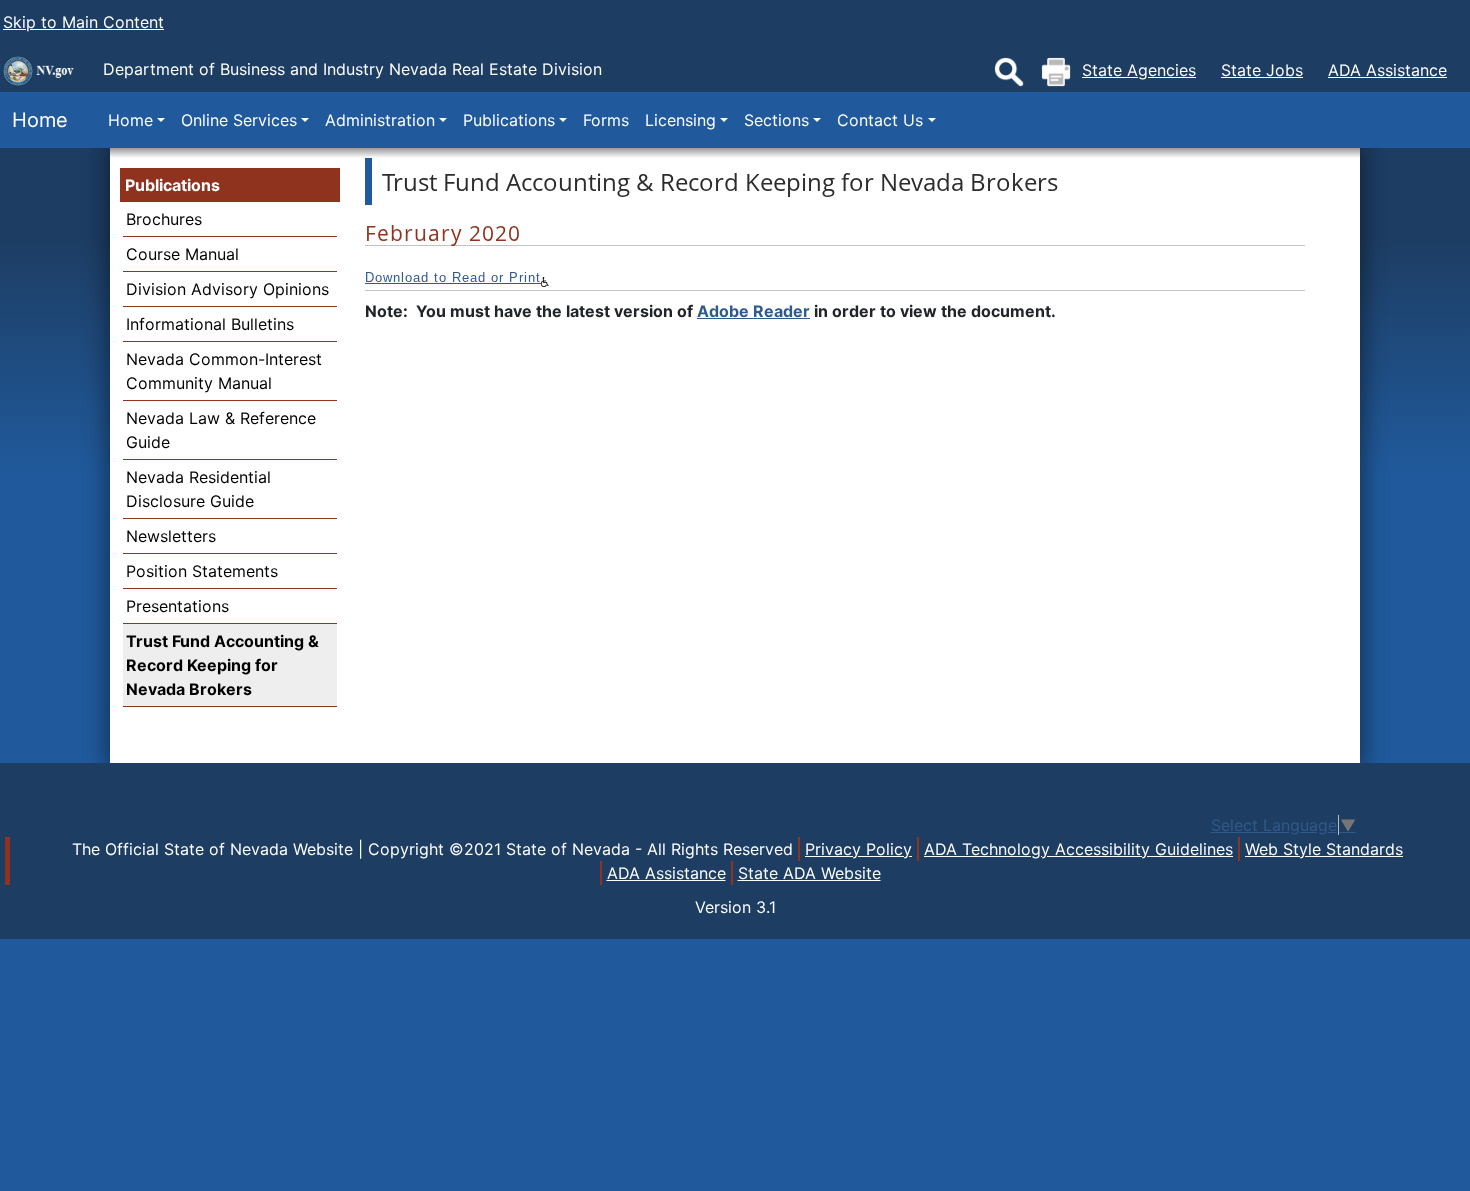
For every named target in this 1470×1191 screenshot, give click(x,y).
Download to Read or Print (453, 277)
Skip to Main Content (83, 22)
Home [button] (130, 120)
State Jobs (1262, 70)
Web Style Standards (1324, 849)
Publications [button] (509, 120)
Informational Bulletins (210, 324)
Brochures (164, 219)
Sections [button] (776, 120)
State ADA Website (809, 873)
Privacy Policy (858, 849)
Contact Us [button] (880, 120)
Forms (606, 120)
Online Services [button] (239, 120)
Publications (172, 185)
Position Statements (202, 571)
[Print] (1056, 72)
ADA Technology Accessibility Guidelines (1078, 849)
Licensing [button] (680, 120)
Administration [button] (380, 120)
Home (34, 120)
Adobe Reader (753, 311)
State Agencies (1139, 70)
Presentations (177, 606)
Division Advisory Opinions (227, 289)
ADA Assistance (1387, 70)
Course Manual (182, 254)
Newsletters (171, 536)
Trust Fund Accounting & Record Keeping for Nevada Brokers (222, 665)
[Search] (1009, 72)
